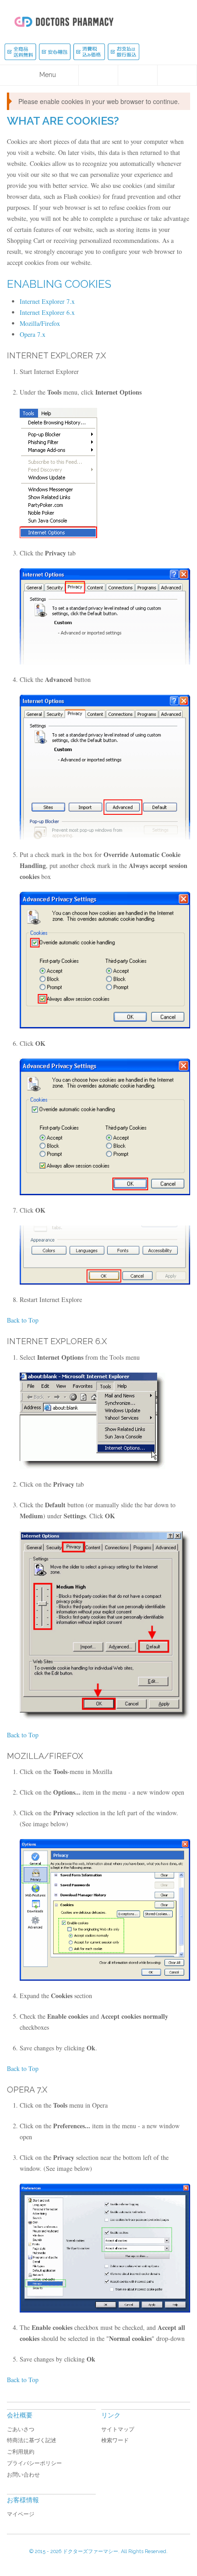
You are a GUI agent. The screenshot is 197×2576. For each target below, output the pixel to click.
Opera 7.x (33, 334)
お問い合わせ (23, 2475)
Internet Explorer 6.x (47, 312)
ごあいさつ (21, 2429)
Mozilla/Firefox (40, 323)
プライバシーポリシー (34, 2463)
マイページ (21, 2514)
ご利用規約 (21, 2452)
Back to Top (23, 1320)
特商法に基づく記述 (32, 2440)
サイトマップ (118, 2429)
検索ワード (115, 2440)
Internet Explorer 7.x (47, 301)
